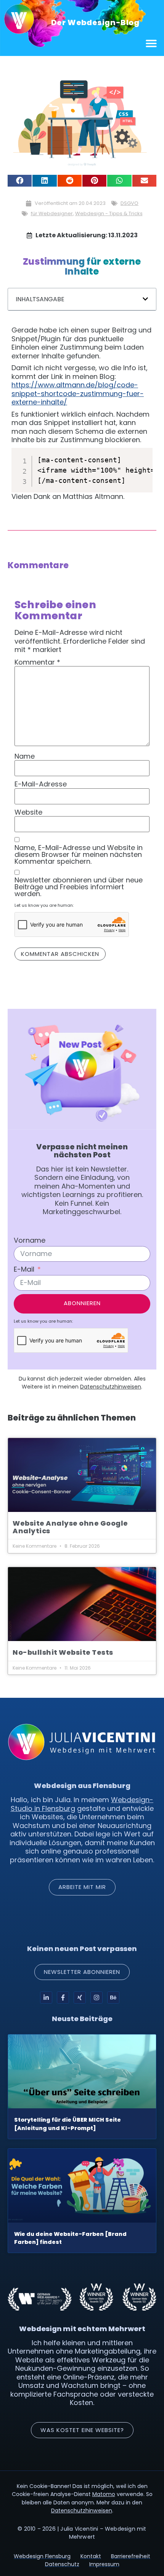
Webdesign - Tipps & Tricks (109, 213)
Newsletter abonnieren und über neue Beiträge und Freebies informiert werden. (79, 887)
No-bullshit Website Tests (63, 1652)
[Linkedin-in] (46, 1998)
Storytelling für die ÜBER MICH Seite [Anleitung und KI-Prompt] (68, 2124)
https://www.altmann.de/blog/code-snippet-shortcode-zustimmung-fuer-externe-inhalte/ (78, 393)
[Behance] (113, 1998)
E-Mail (24, 1269)
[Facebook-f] (63, 1998)
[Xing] (80, 1998)
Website (28, 812)
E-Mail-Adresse (41, 784)
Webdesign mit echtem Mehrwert (82, 2329)
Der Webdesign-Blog (95, 22)
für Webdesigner (52, 213)
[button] (152, 43)
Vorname (30, 1240)
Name (25, 756)
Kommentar (37, 662)
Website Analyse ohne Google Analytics (70, 1527)
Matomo (104, 2494)
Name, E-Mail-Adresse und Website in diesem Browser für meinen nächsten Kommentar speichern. (79, 855)
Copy (140, 454)
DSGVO (129, 203)
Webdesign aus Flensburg (82, 1786)
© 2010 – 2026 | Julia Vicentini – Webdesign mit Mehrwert (82, 2533)
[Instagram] (96, 1998)
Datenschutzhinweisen (111, 1387)
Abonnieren (82, 1303)
